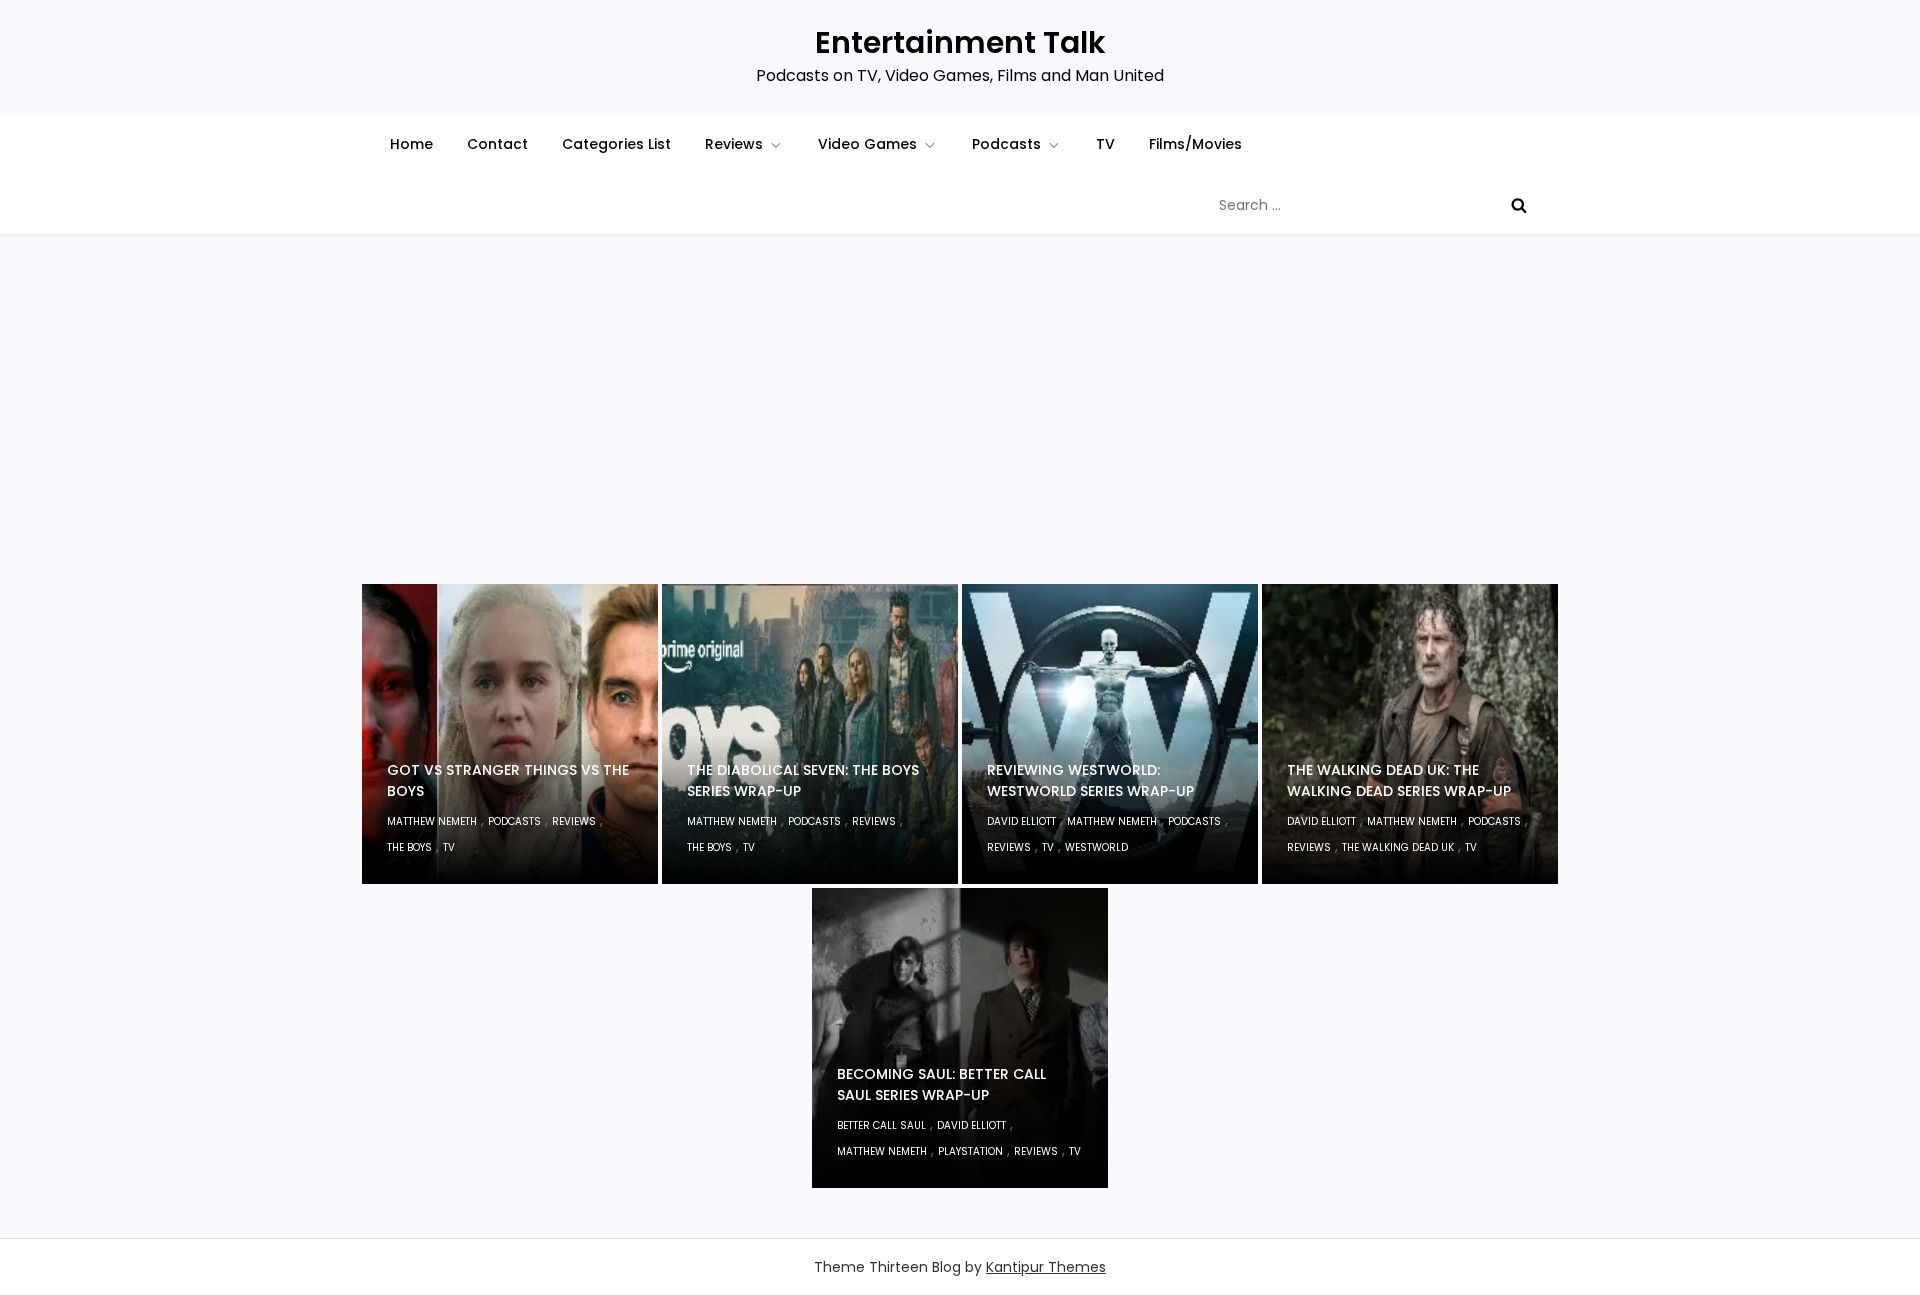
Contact (497, 144)
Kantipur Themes (1046, 1267)
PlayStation (970, 1151)
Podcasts (1006, 144)
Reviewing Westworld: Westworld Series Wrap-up (1090, 780)
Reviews (734, 144)
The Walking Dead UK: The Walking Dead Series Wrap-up (1399, 780)
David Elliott (1021, 821)
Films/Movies (1195, 144)
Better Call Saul (881, 1125)
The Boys (409, 847)
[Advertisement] (960, 434)
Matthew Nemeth (432, 821)
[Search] (1519, 205)
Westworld (1096, 847)
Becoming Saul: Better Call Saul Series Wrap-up (941, 1084)
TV (1105, 144)
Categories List (616, 144)
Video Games (867, 144)
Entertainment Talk (960, 42)
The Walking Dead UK (1398, 847)
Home (411, 144)
